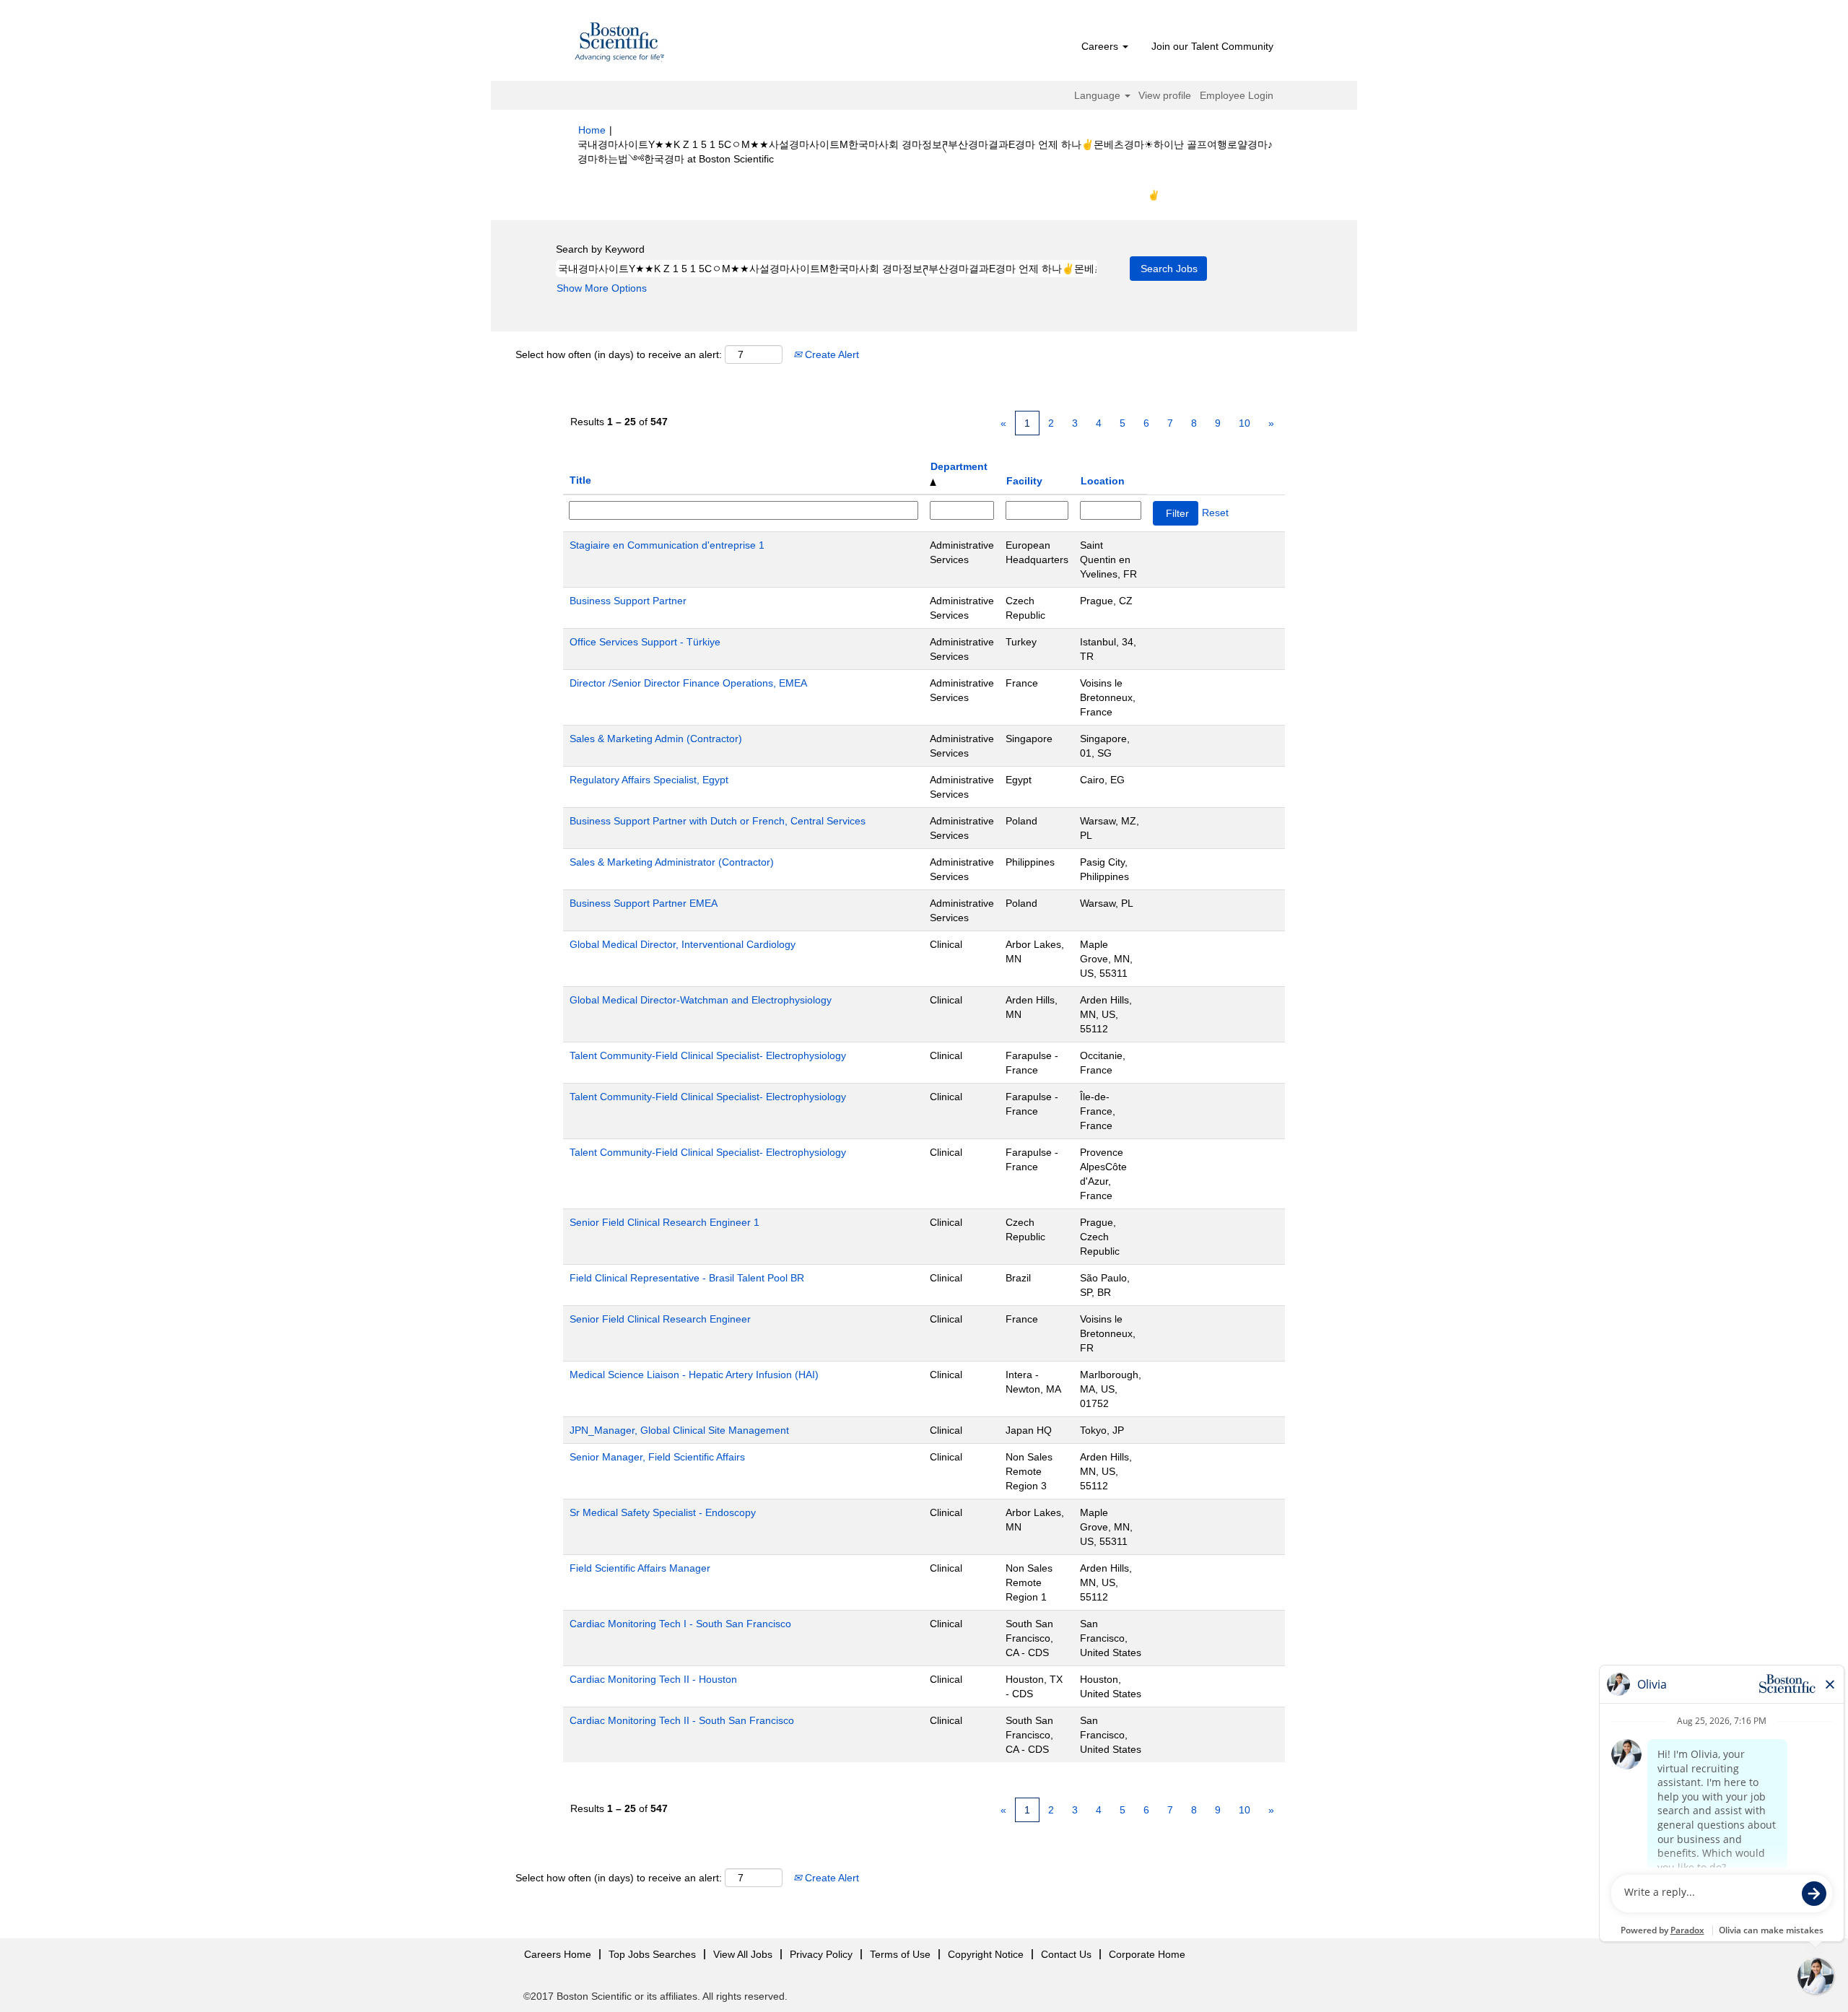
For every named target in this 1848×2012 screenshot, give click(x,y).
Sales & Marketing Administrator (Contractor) (672, 862)
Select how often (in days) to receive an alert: (619, 354)
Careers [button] (1101, 46)
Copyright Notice (986, 1954)
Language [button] (1099, 95)
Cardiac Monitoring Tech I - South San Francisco (680, 1624)
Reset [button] (1215, 513)
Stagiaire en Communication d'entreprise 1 (667, 545)
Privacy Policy (821, 1954)
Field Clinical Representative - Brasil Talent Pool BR (687, 1278)
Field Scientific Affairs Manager (640, 1568)
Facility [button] (1024, 481)
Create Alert (831, 354)
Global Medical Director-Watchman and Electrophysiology (701, 1000)
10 (1245, 423)
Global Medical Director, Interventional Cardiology (683, 944)
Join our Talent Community (1212, 46)
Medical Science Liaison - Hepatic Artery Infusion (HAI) (694, 1375)
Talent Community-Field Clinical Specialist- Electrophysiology (708, 1055)
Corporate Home (1147, 1954)
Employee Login (1237, 95)
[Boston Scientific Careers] (620, 44)
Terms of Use (900, 1954)
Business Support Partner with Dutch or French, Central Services (718, 821)
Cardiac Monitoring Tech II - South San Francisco (682, 1720)
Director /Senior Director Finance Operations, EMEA (688, 683)
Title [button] (580, 480)
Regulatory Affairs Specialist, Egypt (649, 780)
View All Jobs (743, 1954)
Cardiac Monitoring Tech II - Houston (653, 1679)
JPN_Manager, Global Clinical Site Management (679, 1430)
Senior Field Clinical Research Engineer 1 (664, 1222)
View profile (1165, 95)
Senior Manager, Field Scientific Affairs (657, 1457)
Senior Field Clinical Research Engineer (660, 1319)
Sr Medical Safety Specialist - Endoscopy (663, 1512)
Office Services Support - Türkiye (645, 642)
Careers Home (558, 1954)
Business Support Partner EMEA (644, 903)
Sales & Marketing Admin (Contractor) (656, 739)
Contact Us (1066, 1954)
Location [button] (1103, 481)
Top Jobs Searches (652, 1954)
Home (592, 130)
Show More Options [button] (602, 288)
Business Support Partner (628, 601)
